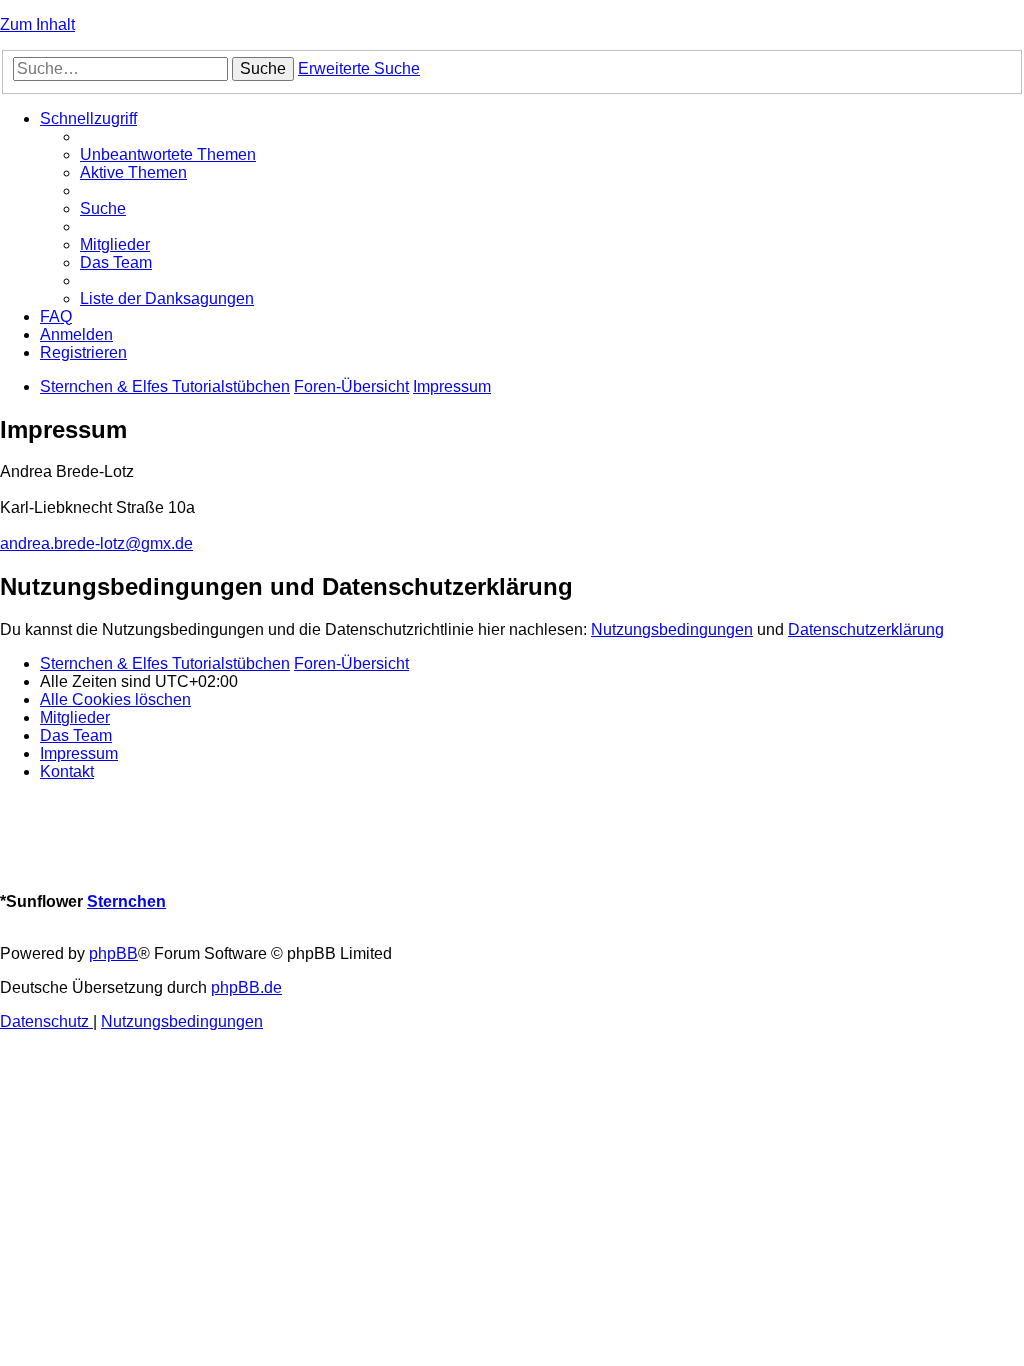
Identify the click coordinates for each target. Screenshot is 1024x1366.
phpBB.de (246, 987)
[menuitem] (168, 154)
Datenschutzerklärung (866, 629)
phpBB (113, 953)
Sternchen (126, 901)
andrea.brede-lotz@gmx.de (96, 543)
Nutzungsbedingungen (672, 629)
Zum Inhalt (37, 24)
